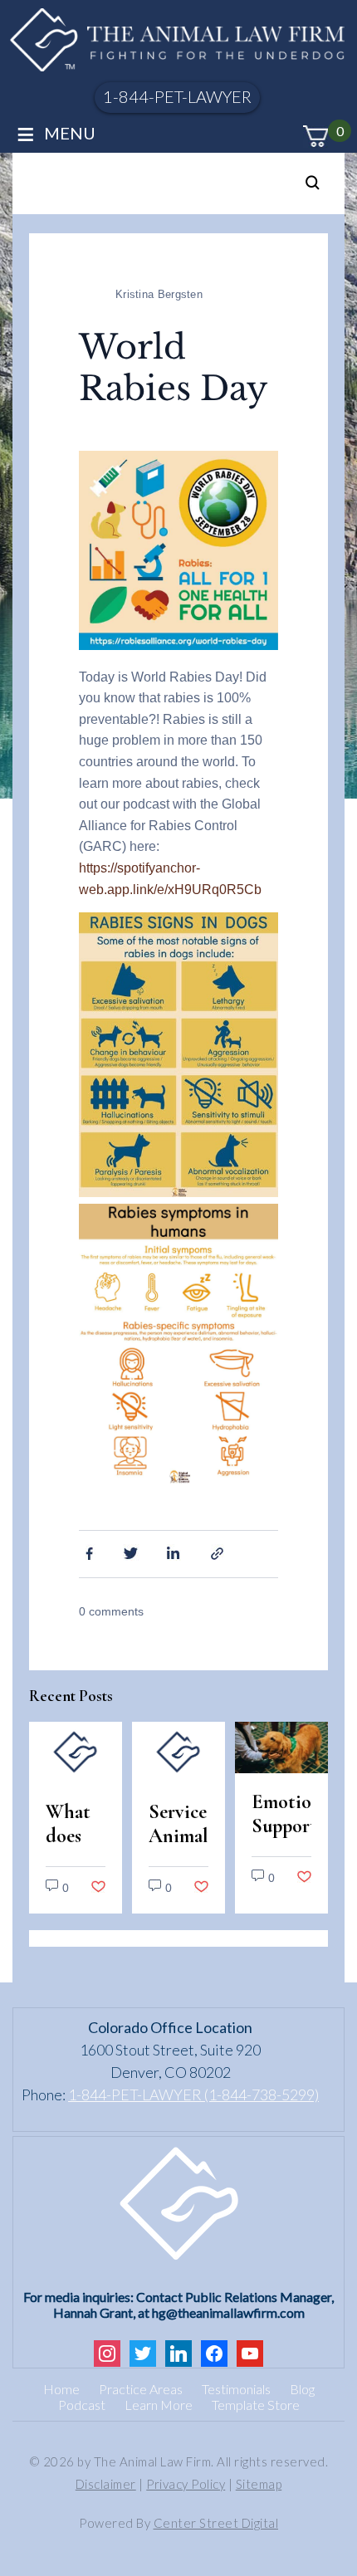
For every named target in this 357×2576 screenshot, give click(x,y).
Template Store (256, 2405)
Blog (302, 2389)
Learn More (159, 2405)
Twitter (131, 1552)
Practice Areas (141, 2389)
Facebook (87, 1552)
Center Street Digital (216, 2523)
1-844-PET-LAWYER (177, 96)
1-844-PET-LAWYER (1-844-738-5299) (193, 2095)
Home (61, 2389)
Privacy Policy (186, 2484)
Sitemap (259, 2484)
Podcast (82, 2405)
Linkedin (175, 1552)
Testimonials (236, 2389)
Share (219, 1552)
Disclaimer (106, 2484)
